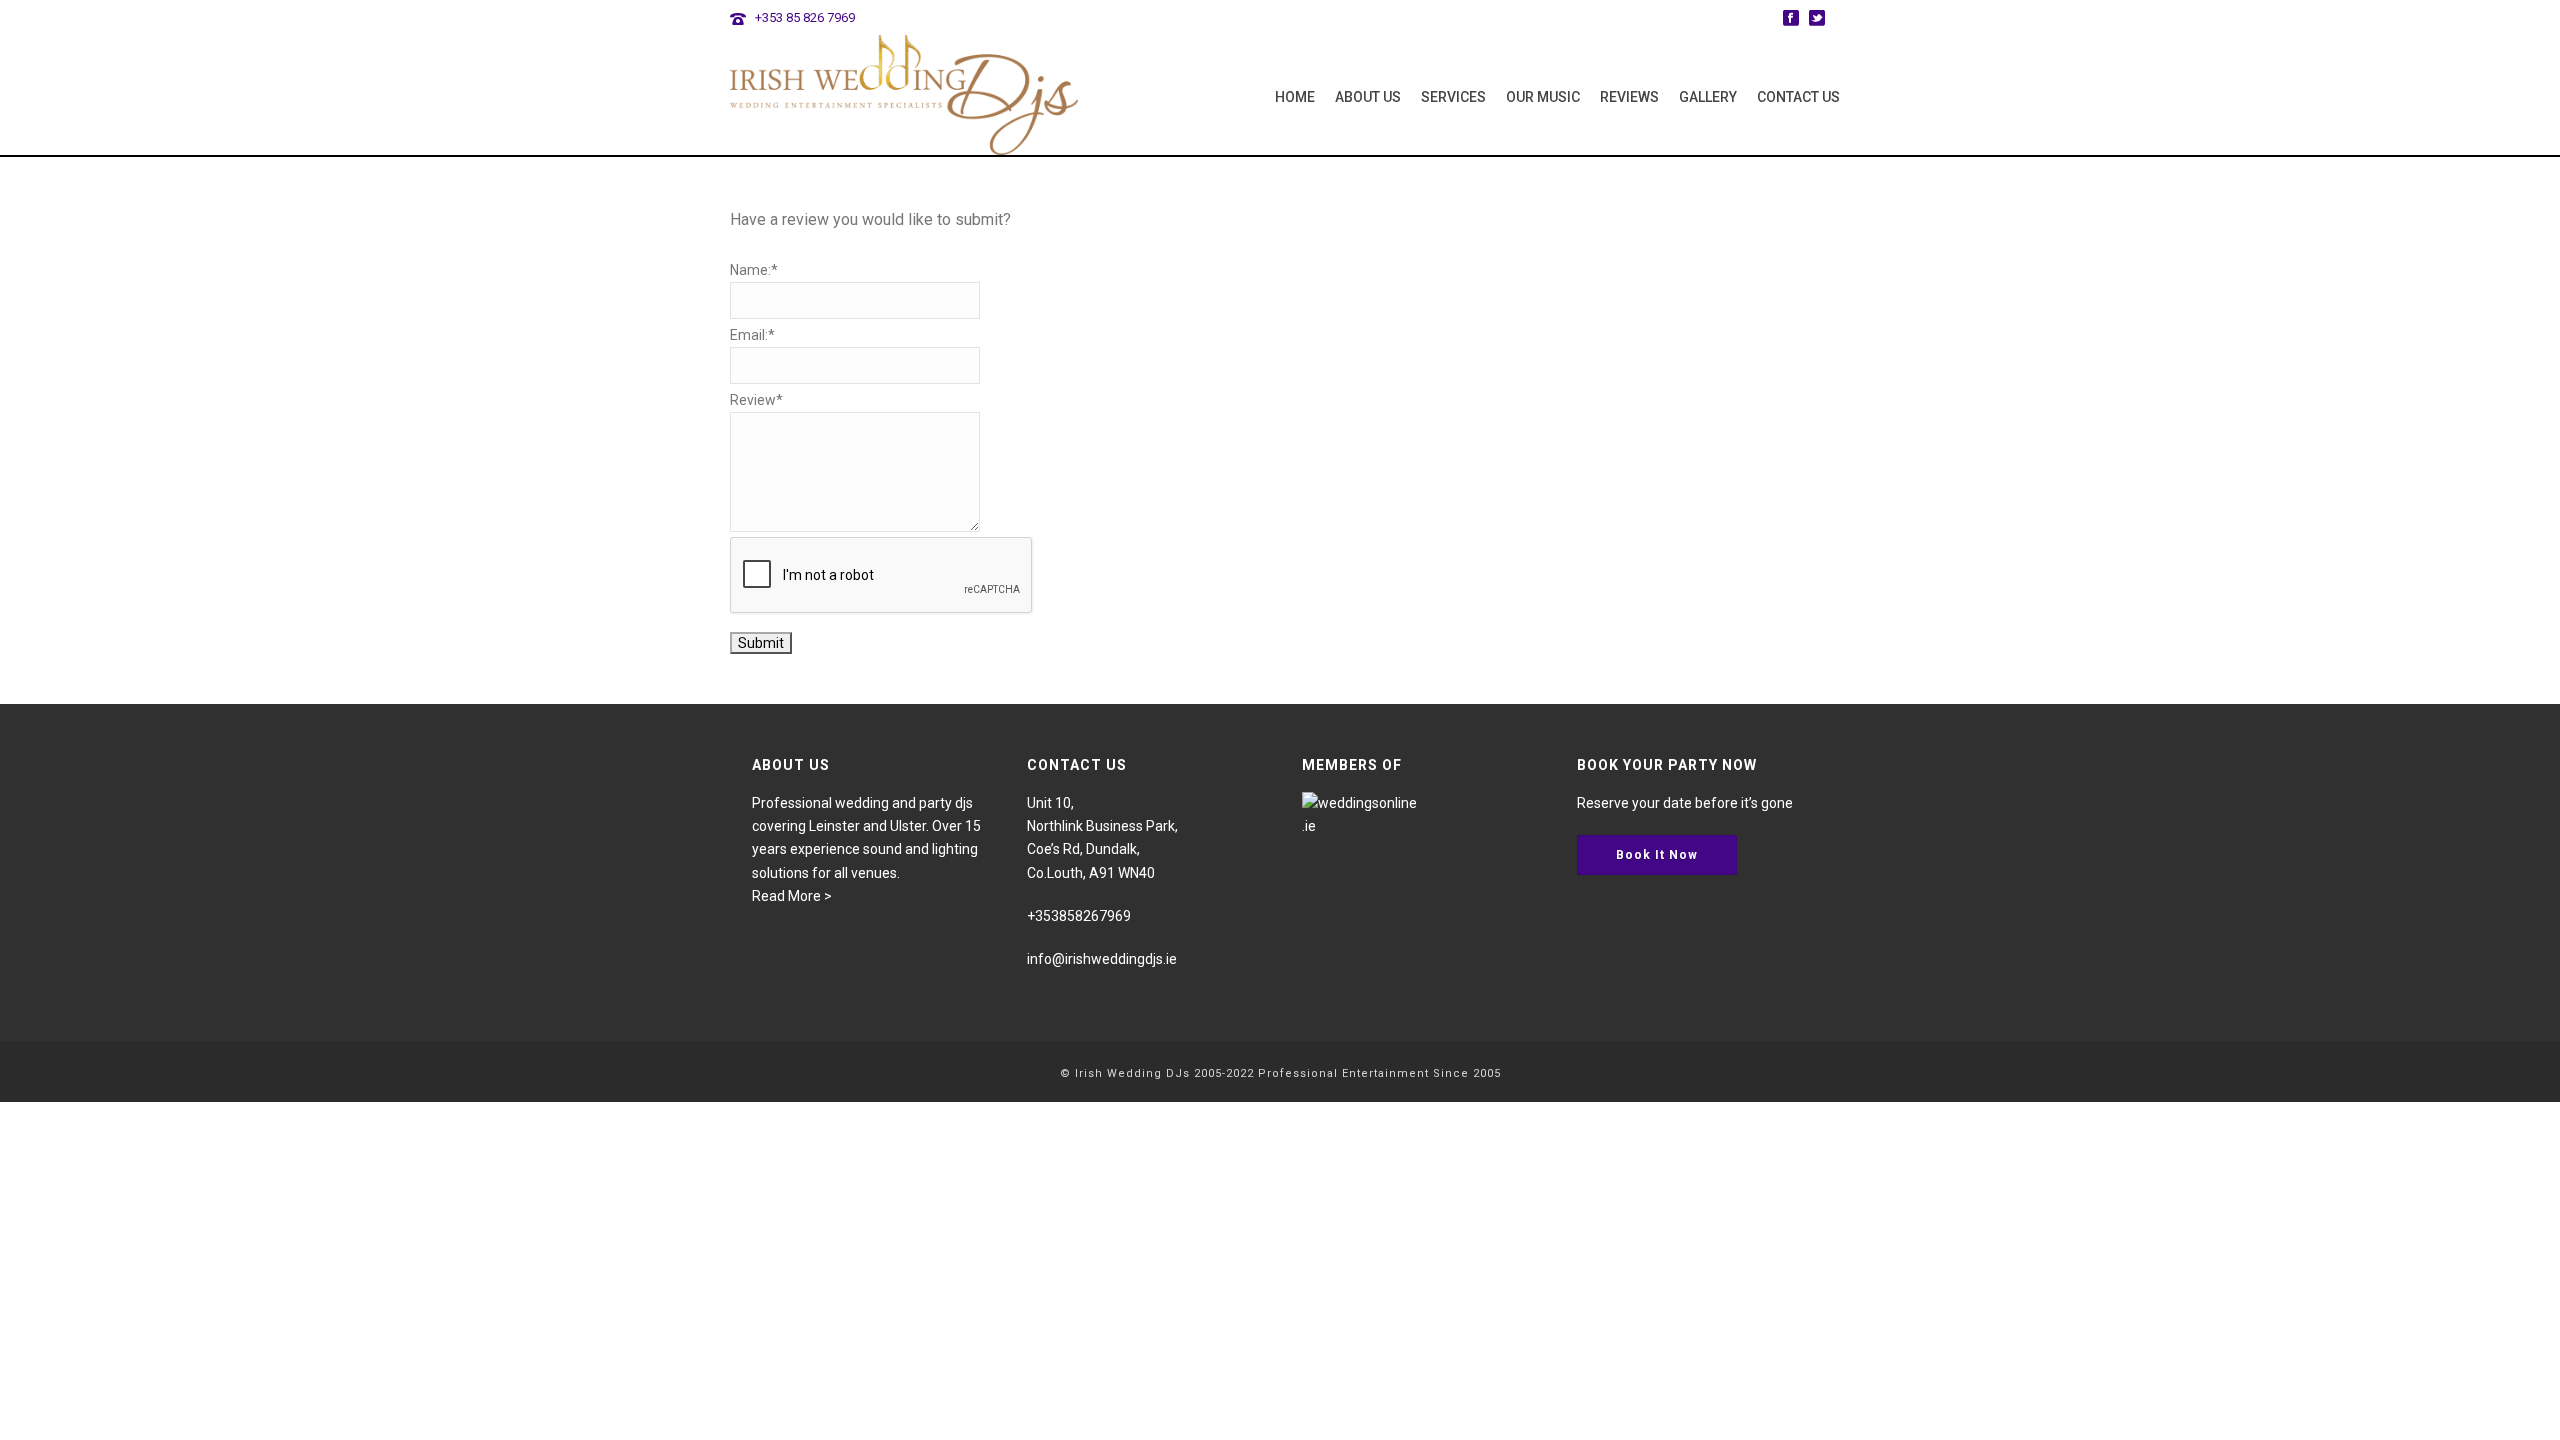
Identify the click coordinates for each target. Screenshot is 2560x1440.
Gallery (1708, 97)
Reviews (1629, 97)
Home (1295, 97)
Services (1453, 97)
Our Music (1543, 97)
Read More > (792, 896)
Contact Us (1798, 97)
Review (756, 400)
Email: (752, 335)
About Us (1368, 97)
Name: (754, 270)
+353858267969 (1079, 916)
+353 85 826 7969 (805, 17)
